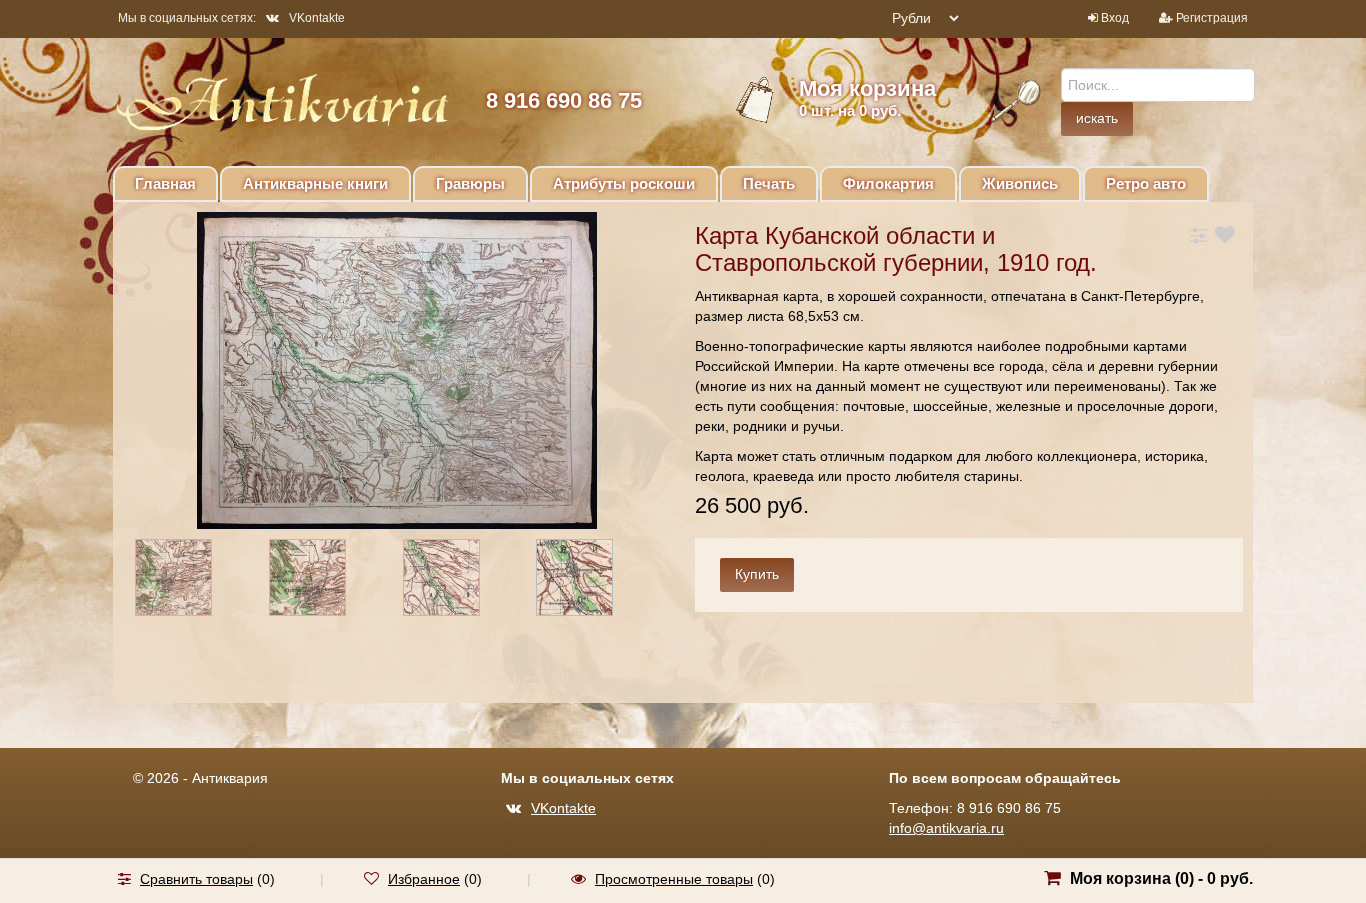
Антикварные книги (315, 183)
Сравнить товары (196, 879)
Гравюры (470, 183)
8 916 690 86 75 (564, 100)
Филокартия (888, 183)
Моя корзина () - (1161, 878)
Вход (1115, 18)
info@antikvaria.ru (946, 828)
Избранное (424, 879)
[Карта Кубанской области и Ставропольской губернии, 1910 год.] (191, 581)
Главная (165, 183)
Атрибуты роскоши (624, 183)
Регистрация (1212, 18)
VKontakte (317, 18)
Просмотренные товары (674, 879)
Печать (769, 183)
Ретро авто (1146, 183)
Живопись (1020, 183)
